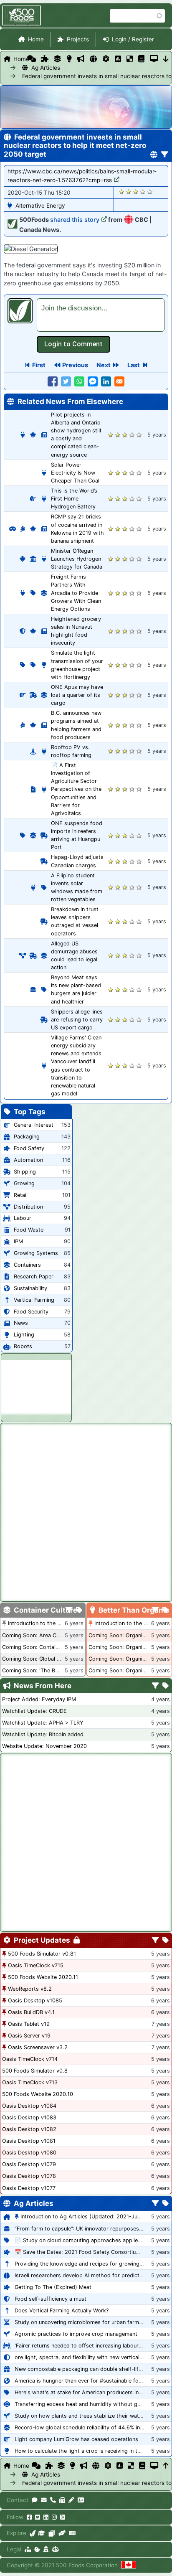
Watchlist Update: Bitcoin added (43, 1734)
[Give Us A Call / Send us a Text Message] (53, 2500)
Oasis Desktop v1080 (29, 2153)
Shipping (25, 1172)
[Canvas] (52, 2533)
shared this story (75, 220)
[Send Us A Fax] (62, 2500)
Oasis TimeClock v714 (30, 2059)
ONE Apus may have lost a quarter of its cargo (77, 695)
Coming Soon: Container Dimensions (48, 1647)
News (21, 1323)
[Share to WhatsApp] (79, 381)
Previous (75, 365)
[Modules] (166, 1941)
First (39, 365)
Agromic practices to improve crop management (76, 2334)
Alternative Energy (40, 206)
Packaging (27, 1137)
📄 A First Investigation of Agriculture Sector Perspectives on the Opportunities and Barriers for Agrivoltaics (76, 789)
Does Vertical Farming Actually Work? (62, 2311)
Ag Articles (46, 68)
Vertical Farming (34, 1300)
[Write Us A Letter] (71, 2500)
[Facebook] (29, 2517)
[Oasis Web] (154, 59)
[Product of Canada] (129, 2565)
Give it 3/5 (136, 192)
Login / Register (133, 39)
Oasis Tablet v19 (29, 2024)
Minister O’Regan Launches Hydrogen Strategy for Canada (77, 559)
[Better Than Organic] (69, 59)
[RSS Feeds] (63, 2517)
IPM (18, 1241)
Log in (73, 344)
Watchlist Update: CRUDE (34, 1711)
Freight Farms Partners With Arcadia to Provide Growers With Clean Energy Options (76, 593)
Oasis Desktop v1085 (35, 2001)
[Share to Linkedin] (106, 381)
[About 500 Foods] (33, 2533)
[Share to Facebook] (53, 381)
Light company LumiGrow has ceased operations (76, 2439)
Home (36, 39)
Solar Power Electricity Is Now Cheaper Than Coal (75, 473)
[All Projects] (45, 59)
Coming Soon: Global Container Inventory (54, 1659)
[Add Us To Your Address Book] (81, 2500)
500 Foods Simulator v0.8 (35, 2071)
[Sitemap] (28, 2549)
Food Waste (29, 1230)
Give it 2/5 (129, 192)
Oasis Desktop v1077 (29, 2188)
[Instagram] (54, 2517)
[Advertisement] (36, 1386)
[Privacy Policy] (46, 2549)
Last (134, 365)
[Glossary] (141, 59)
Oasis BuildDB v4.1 (31, 2012)
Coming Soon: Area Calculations (43, 1635)
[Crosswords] (130, 59)
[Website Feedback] (35, 2500)
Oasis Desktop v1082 (29, 2129)
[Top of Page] (166, 2466)
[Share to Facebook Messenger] (93, 381)
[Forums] (32, 59)
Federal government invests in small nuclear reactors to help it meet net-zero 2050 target (42, 76)
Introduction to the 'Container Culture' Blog (62, 1623)
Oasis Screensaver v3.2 (38, 2047)
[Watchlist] (118, 59)
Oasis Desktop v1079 (29, 2164)
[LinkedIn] (46, 2517)
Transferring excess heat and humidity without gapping (85, 2404)
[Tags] (79, 1611)
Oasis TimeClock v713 (30, 2082)
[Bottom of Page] (166, 59)
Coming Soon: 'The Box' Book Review (49, 1670)
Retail (21, 1195)
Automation (28, 1160)
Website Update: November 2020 (44, 1746)
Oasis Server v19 (29, 2036)
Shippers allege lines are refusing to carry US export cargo (77, 1020)
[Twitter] (38, 2517)
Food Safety (29, 1148)
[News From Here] (81, 59)
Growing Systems (36, 1253)
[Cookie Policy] (37, 2549)
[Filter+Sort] (165, 155)
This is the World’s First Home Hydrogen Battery (74, 499)
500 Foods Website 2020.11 (43, 1977)
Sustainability (30, 1288)
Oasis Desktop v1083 (29, 2117)
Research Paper (34, 1277)
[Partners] (62, 2533)
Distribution (28, 1207)
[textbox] (101, 315)
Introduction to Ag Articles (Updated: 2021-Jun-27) (86, 2217)
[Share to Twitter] (66, 381)
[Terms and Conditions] (55, 2549)
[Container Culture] (57, 59)
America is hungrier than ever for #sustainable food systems (91, 2381)
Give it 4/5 (143, 192)
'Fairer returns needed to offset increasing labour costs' (85, 2346)
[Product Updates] (106, 59)
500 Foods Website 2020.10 (38, 2094)
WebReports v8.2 (30, 1989)
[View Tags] (166, 1686)
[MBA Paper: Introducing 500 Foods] (42, 2533)
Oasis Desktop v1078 (29, 2176)
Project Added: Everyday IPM (39, 1699)
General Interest (34, 1125)
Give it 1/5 (122, 192)
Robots (23, 1346)
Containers (27, 1265)
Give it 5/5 (150, 192)
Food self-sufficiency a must (51, 2299)
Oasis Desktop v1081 (29, 2141)
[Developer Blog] (72, 2533)
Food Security (31, 1312)
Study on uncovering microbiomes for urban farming (81, 2322)
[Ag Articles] (93, 59)
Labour (23, 1218)
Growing (24, 1183)
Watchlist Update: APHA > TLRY (43, 1723)
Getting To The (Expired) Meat (53, 2287)
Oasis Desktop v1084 (29, 2106)
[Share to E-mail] (119, 381)
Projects (78, 39)
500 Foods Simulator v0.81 (42, 1954)
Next (104, 365)
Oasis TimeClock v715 (36, 1965)
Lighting (24, 1335)
